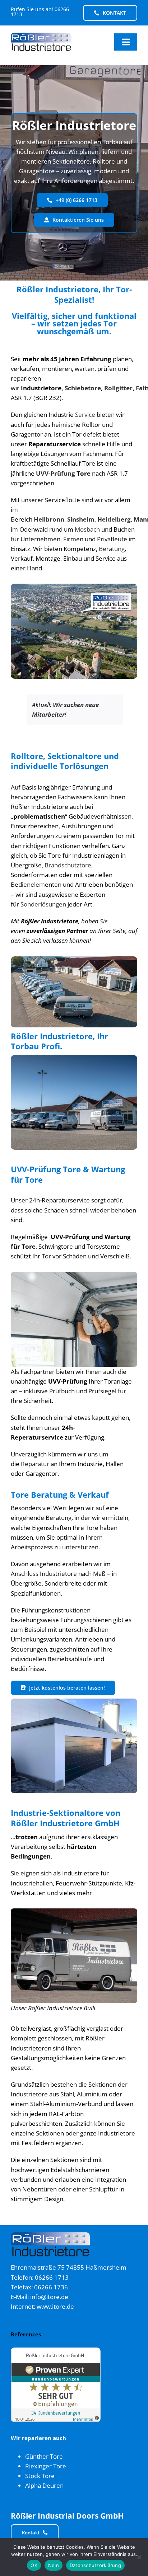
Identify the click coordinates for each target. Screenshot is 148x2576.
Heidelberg (114, 519)
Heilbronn (49, 519)
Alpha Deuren (44, 2485)
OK (34, 2565)
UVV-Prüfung (55, 473)
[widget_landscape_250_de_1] (56, 2351)
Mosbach (87, 529)
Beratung (112, 549)
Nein (54, 2565)
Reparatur (35, 1464)
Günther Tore (44, 2456)
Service (85, 415)
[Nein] (139, 2557)
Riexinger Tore (46, 2466)
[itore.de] (41, 36)
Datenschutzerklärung (95, 2565)
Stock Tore (40, 2476)
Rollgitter (118, 388)
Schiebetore (83, 388)
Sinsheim (81, 519)
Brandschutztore (68, 865)
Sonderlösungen (43, 904)
